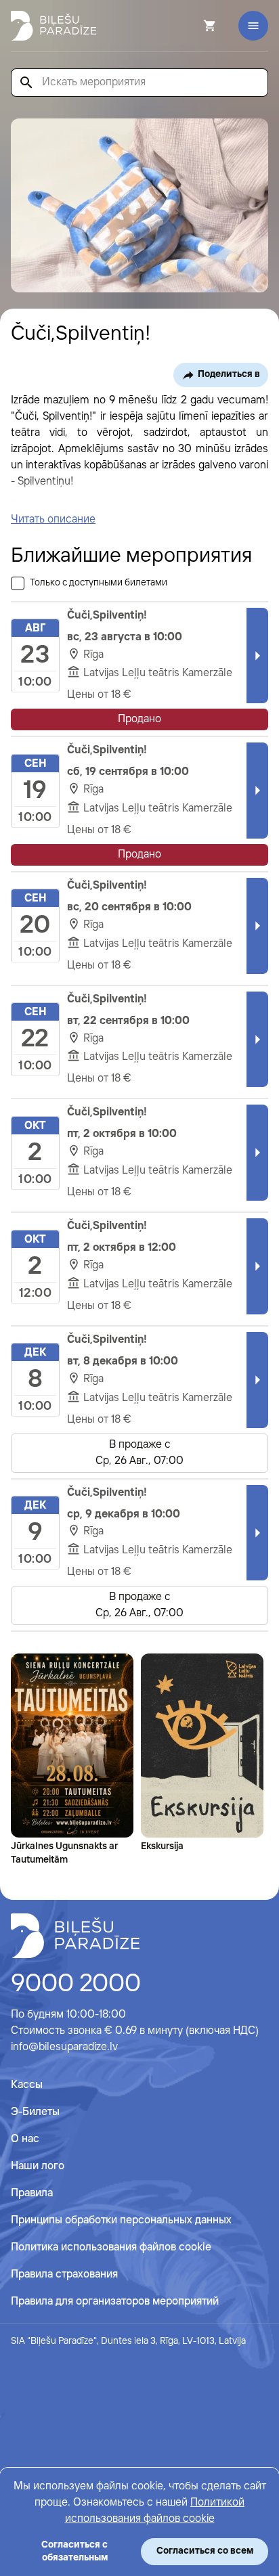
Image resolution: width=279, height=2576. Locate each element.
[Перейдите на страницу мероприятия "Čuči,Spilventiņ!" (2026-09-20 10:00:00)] (257, 926)
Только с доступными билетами (99, 583)
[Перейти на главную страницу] (53, 26)
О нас (25, 2139)
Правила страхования (64, 2274)
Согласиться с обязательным (74, 2551)
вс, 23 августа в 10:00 (125, 637)
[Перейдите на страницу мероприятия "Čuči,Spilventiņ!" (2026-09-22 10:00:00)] (257, 1040)
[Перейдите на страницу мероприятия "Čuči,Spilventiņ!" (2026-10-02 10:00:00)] (257, 1153)
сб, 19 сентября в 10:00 (128, 772)
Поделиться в (229, 374)
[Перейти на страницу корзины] (192, 26)
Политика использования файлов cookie (111, 2247)
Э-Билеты (35, 2112)
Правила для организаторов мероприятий (115, 2302)
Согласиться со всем (205, 2551)
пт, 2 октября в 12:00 (122, 1248)
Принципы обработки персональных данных (121, 2220)
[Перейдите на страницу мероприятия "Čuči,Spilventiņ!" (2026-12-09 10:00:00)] (257, 1533)
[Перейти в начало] (75, 1936)
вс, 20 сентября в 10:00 (129, 907)
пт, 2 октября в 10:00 (122, 1134)
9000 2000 (76, 1984)
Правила (32, 2193)
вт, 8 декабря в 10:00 (123, 1361)
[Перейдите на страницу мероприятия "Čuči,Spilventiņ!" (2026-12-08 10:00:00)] (257, 1380)
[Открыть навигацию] (253, 26)
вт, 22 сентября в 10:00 (128, 1021)
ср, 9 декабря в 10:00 (124, 1514)
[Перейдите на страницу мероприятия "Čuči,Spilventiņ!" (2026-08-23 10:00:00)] (257, 656)
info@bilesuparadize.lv (64, 2047)
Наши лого (38, 2166)
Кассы (27, 2085)
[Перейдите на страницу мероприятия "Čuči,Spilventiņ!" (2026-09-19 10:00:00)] (257, 791)
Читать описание (53, 519)
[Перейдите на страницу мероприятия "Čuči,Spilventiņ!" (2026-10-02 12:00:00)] (257, 1266)
